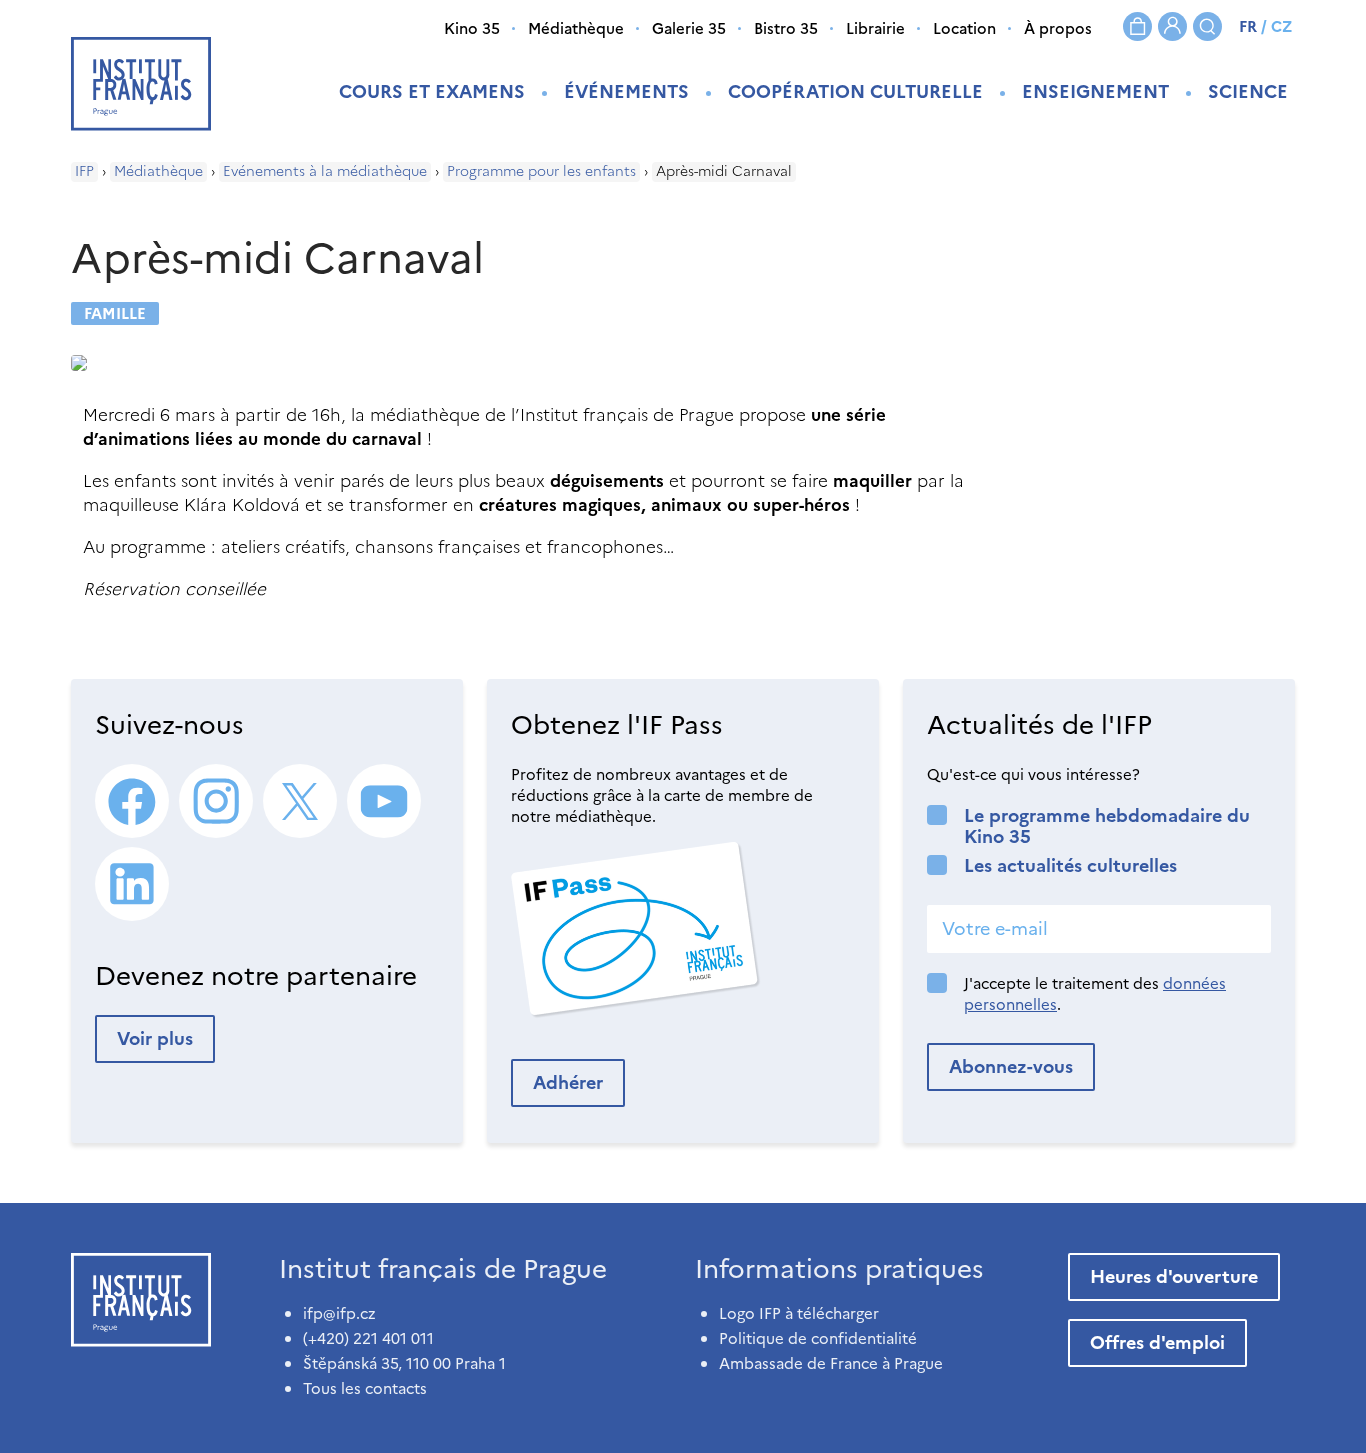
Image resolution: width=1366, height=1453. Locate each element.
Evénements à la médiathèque (325, 172)
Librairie (875, 28)
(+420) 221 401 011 (368, 1338)
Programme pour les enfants (541, 172)
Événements (626, 91)
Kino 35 (472, 28)
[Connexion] (1172, 26)
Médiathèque (576, 28)
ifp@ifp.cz (339, 1313)
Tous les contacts (365, 1388)
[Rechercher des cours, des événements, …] (1207, 26)
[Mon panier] (1137, 26)
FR (1248, 26)
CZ (1281, 26)
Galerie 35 (689, 28)
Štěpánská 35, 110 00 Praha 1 (404, 1363)
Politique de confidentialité (818, 1338)
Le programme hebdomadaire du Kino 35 (1107, 826)
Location (964, 28)
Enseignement (1095, 91)
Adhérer (568, 1082)
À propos (1058, 28)
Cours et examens (432, 91)
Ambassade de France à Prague (831, 1363)
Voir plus (155, 1038)
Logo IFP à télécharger (799, 1313)
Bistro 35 (786, 28)
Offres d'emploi (1157, 1342)
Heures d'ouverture (1174, 1276)
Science (1248, 91)
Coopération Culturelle (855, 91)
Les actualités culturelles (1070, 865)
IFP (84, 172)
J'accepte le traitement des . (1095, 994)
